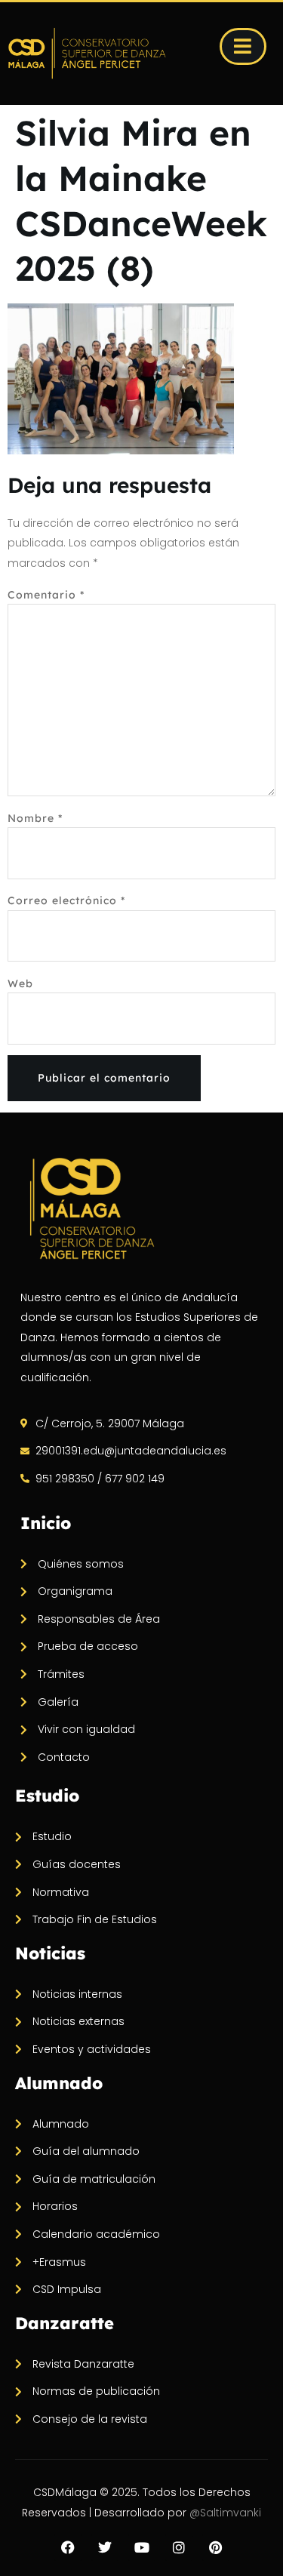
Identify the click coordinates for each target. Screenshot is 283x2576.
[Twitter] (105, 2547)
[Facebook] (68, 2547)
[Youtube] (142, 2547)
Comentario (46, 595)
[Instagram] (179, 2547)
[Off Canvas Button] (243, 46)
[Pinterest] (216, 2547)
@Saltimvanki (225, 2513)
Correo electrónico (66, 900)
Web (20, 983)
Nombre (35, 818)
